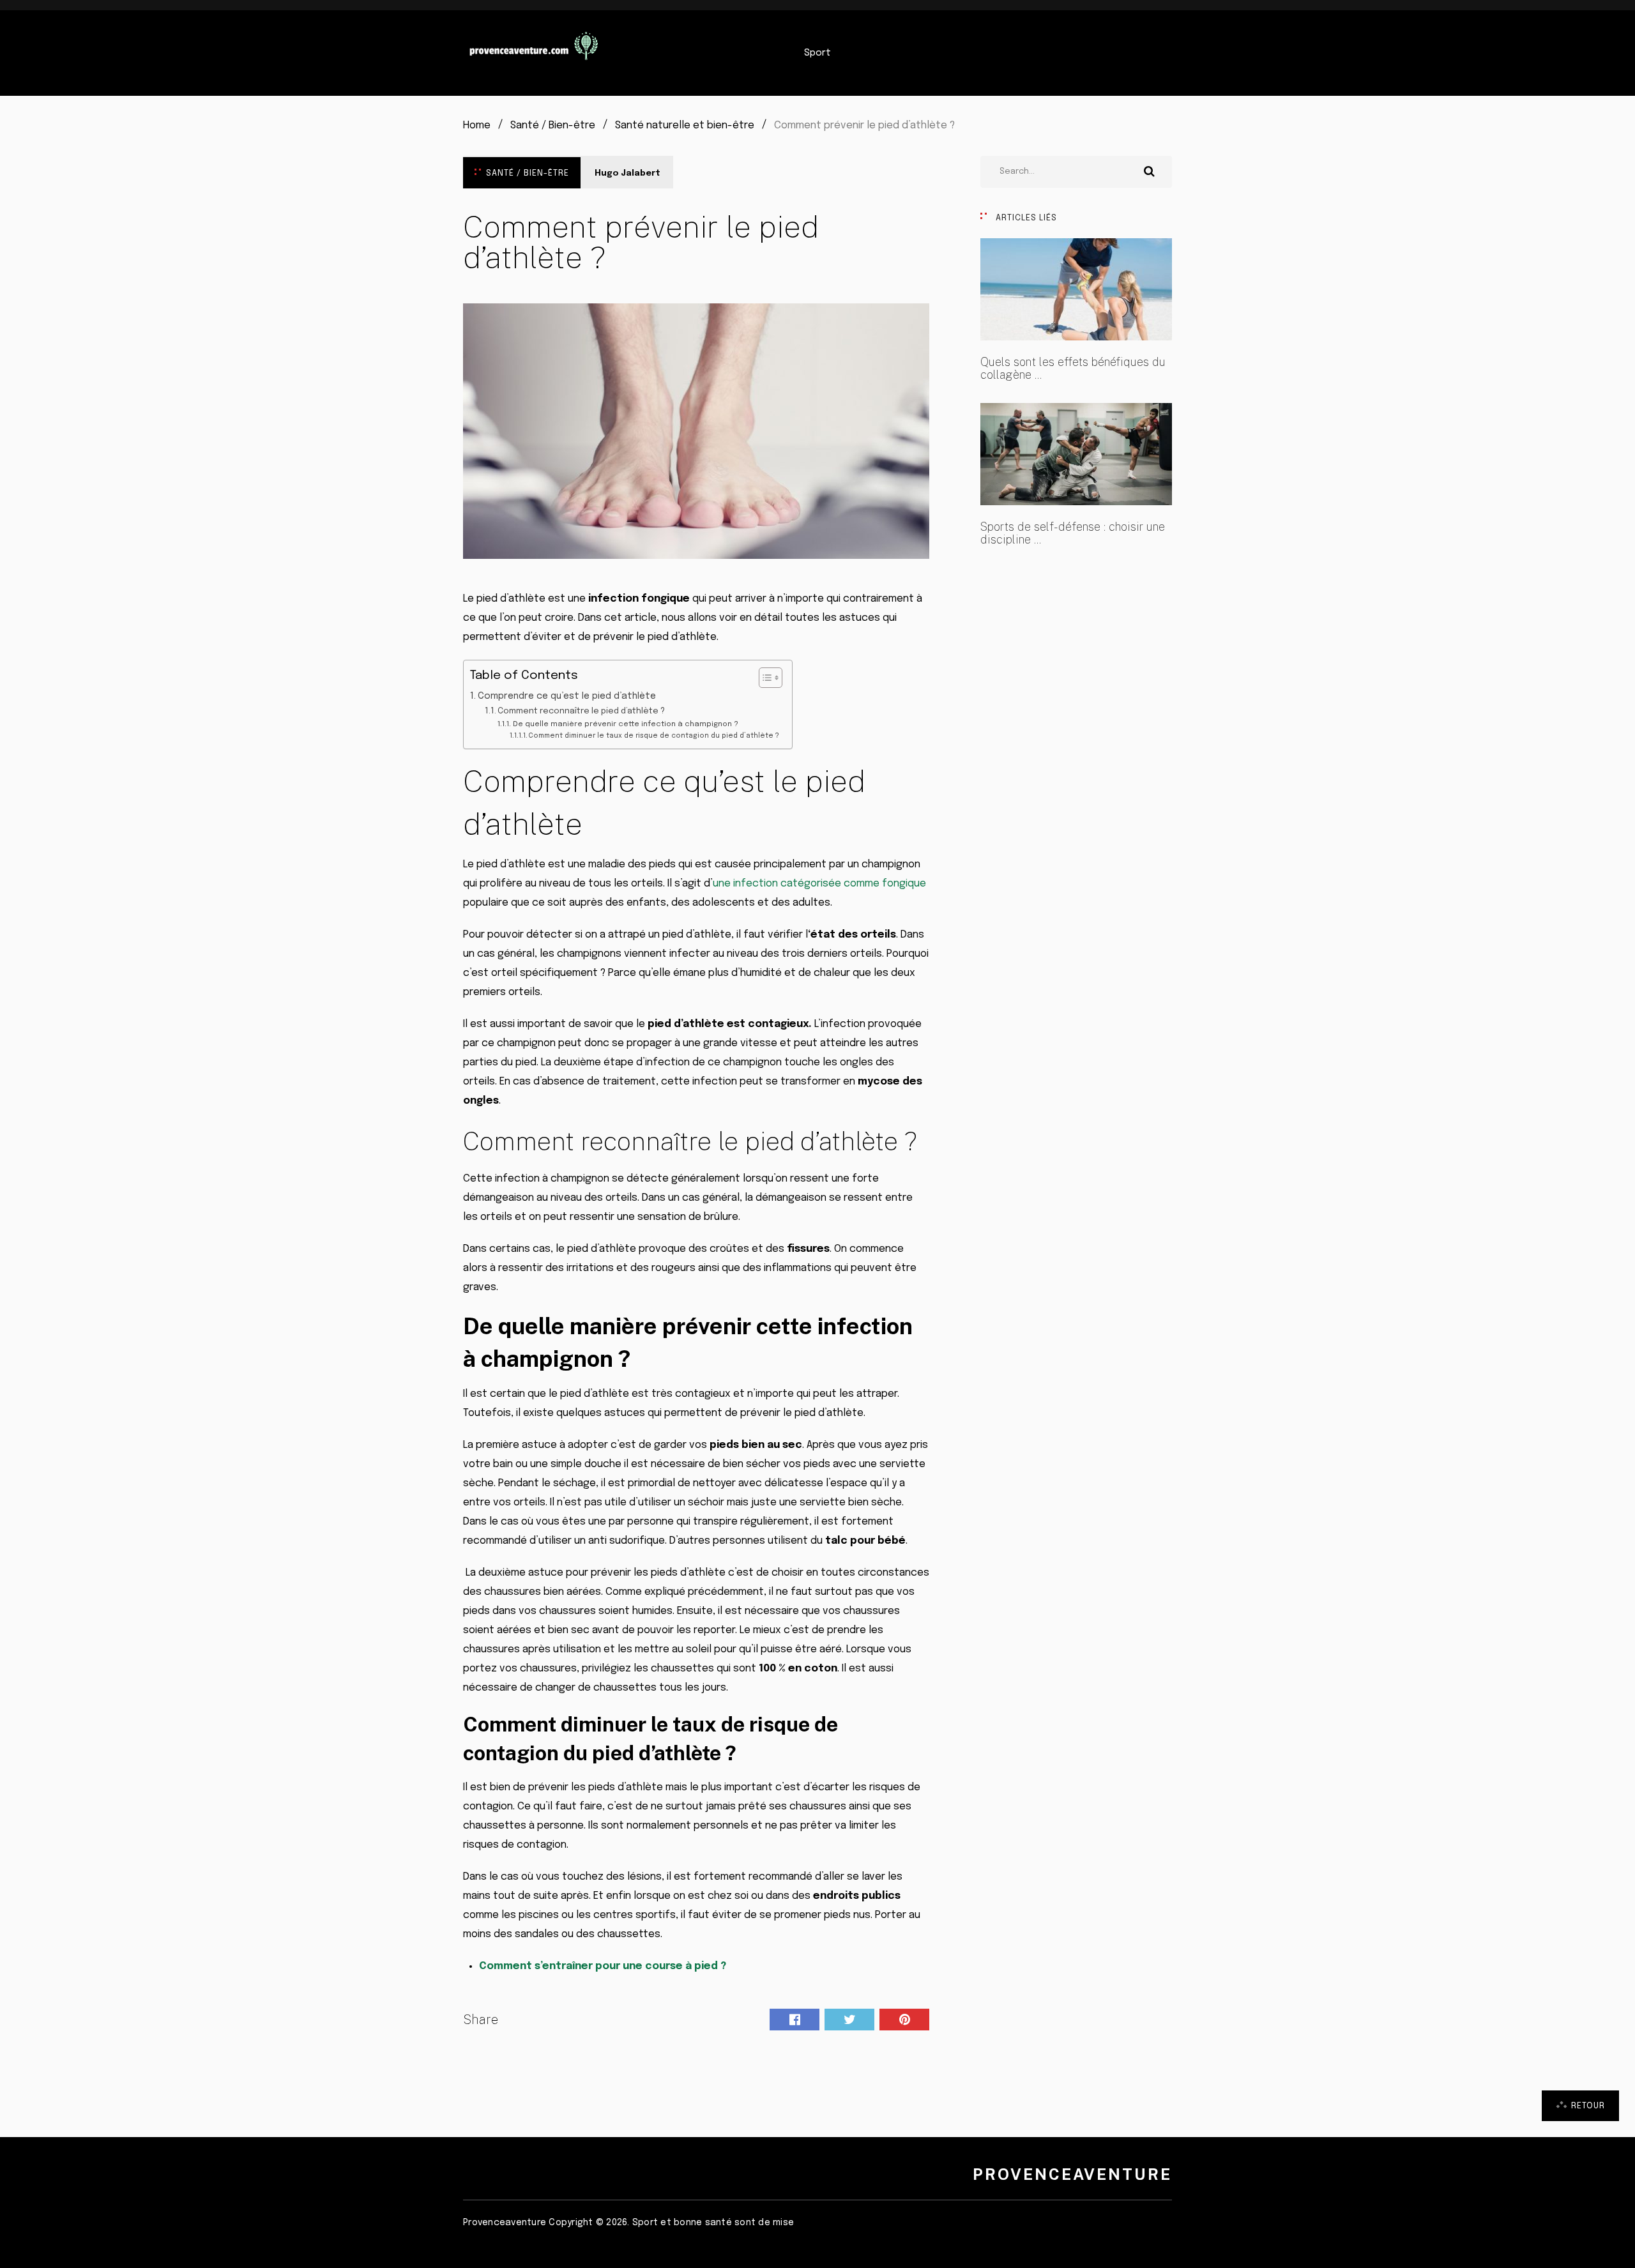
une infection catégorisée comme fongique (819, 884)
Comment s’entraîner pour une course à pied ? (603, 1966)
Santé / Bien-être (528, 173)
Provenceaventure (1072, 2174)
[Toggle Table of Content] (764, 678)
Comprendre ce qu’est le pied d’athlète (568, 696)
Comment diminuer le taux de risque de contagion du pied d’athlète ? (654, 736)
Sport (817, 53)
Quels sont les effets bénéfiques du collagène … (1073, 369)
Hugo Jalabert (627, 173)
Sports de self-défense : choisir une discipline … (1073, 533)
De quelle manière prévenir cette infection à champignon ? (625, 724)
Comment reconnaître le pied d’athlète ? (581, 711)
